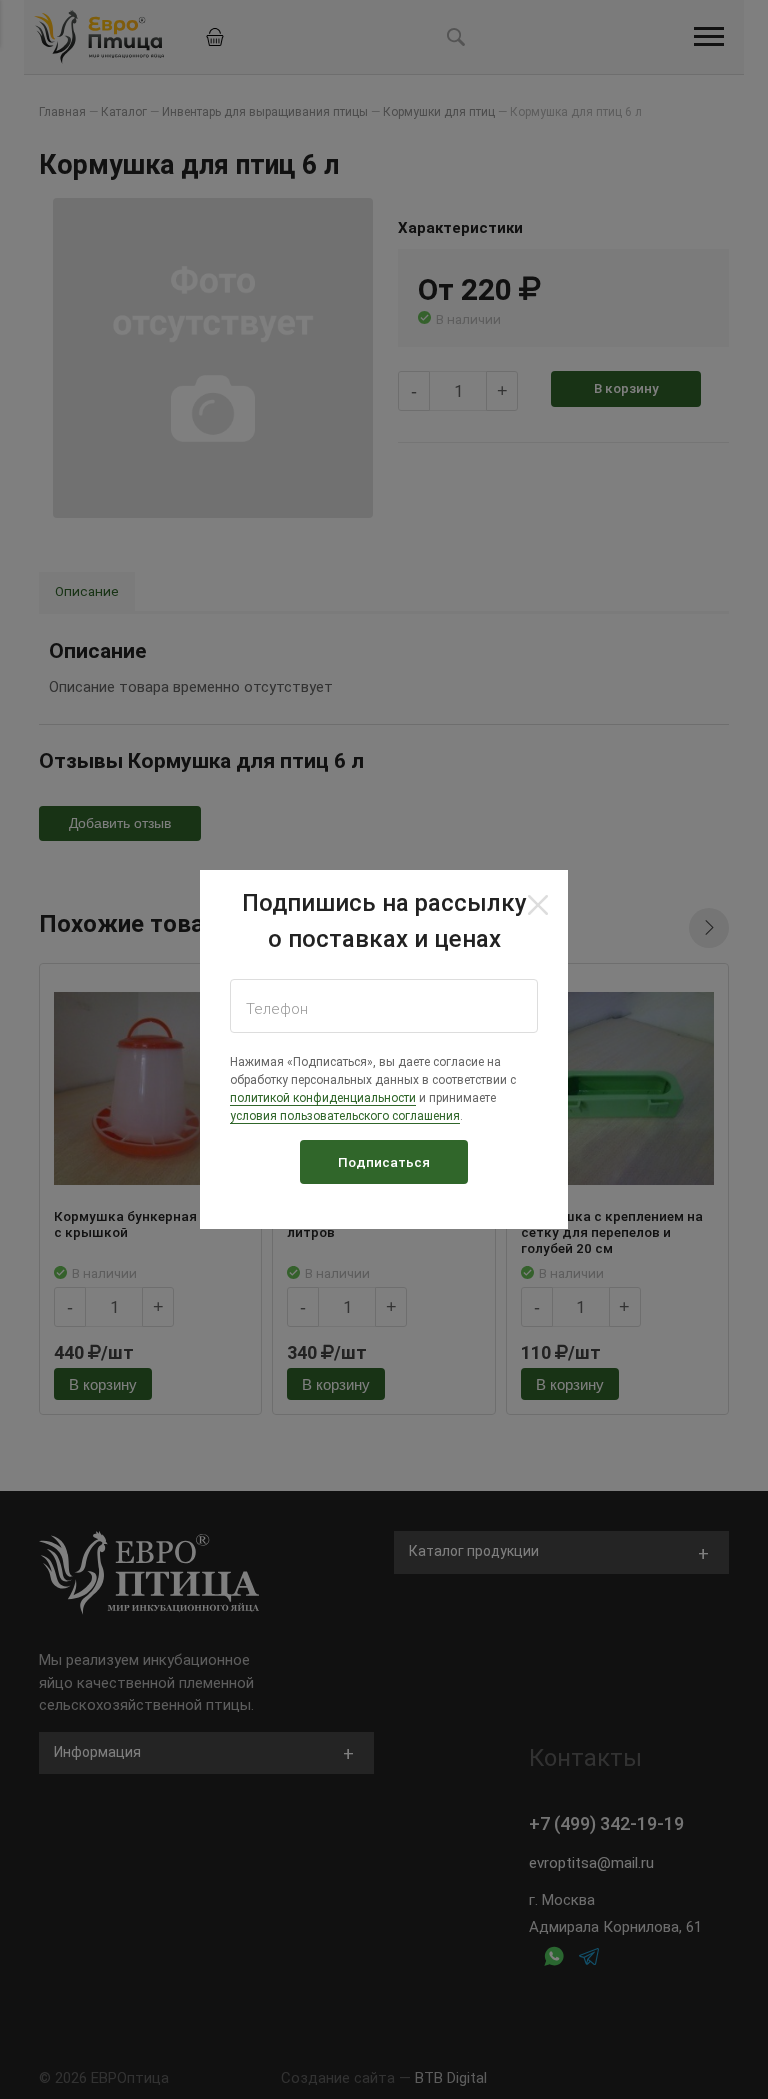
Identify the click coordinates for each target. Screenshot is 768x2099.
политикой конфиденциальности (323, 1098)
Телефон (277, 1009)
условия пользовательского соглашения (345, 1116)
